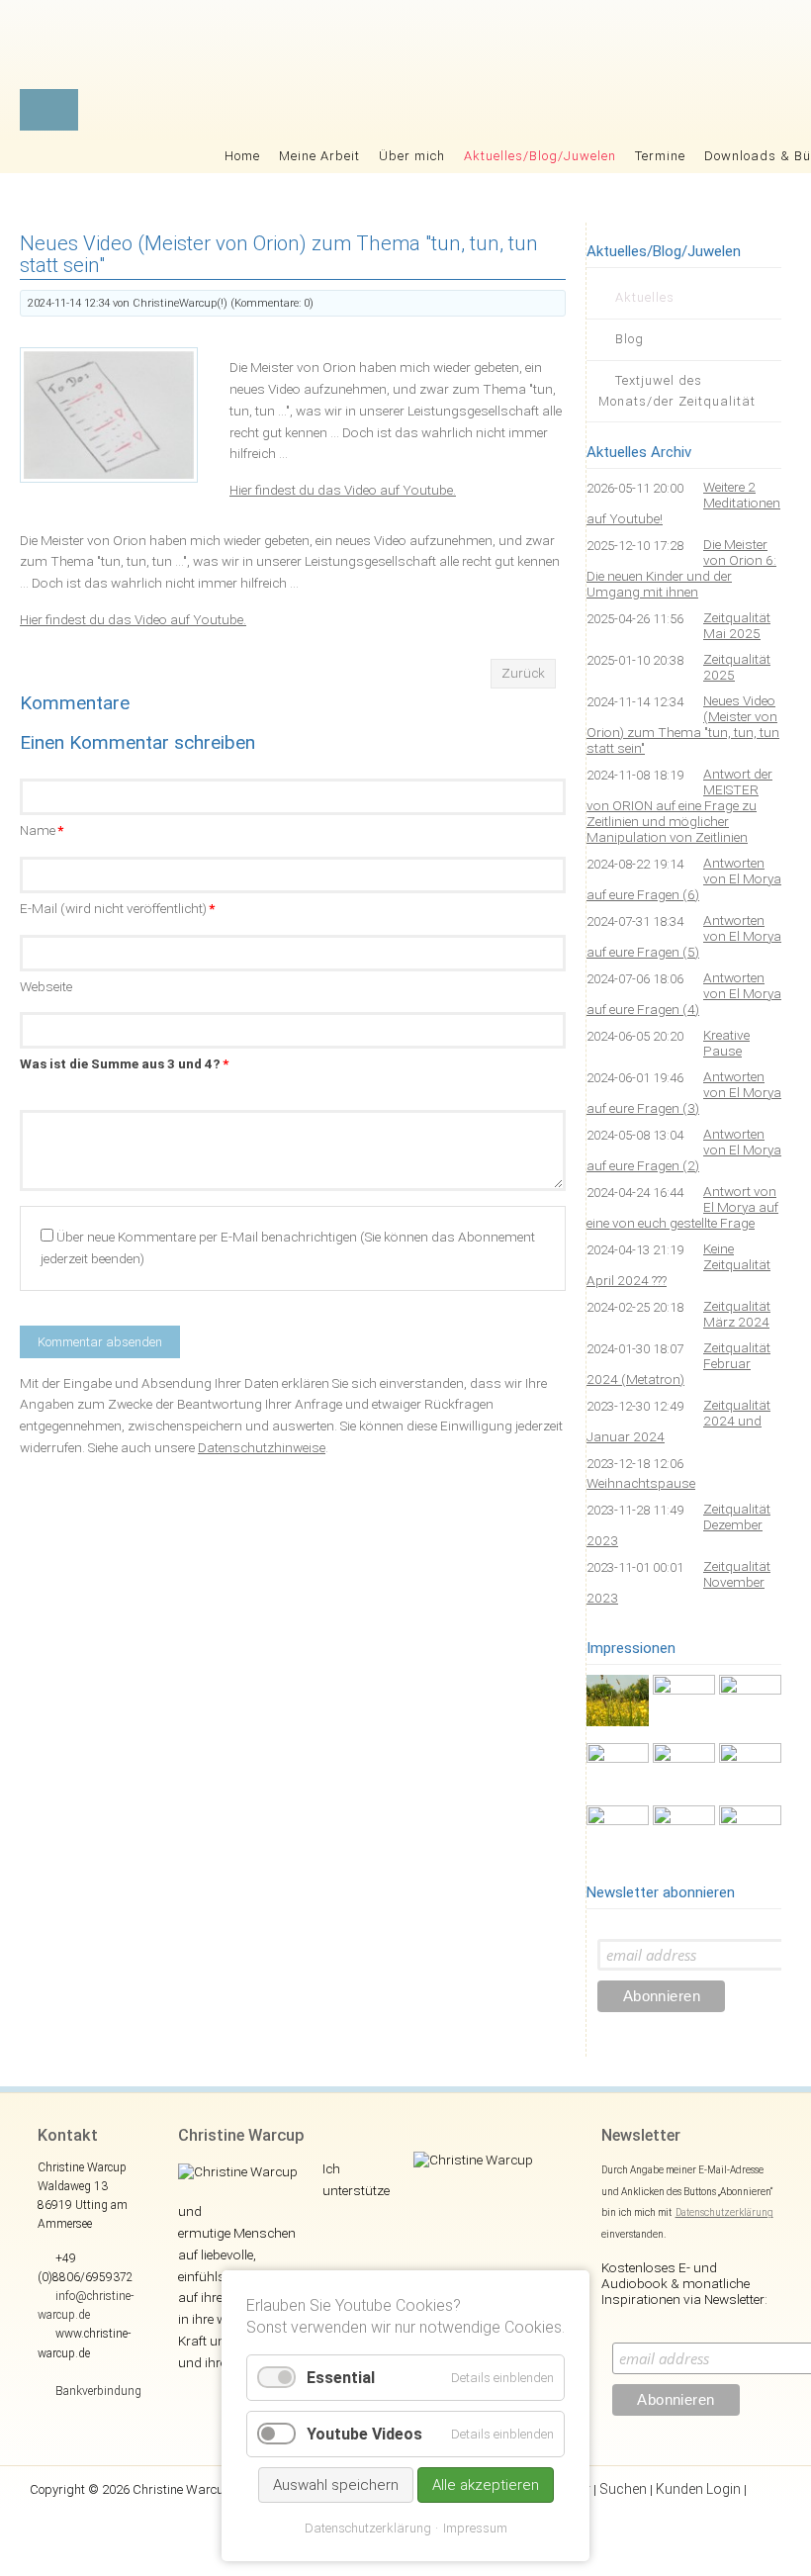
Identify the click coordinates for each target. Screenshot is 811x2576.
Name (42, 830)
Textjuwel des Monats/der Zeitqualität (677, 391)
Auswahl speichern (336, 2485)
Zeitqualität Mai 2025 (737, 625)
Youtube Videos (364, 2434)
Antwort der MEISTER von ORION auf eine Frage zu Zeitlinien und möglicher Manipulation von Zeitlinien (679, 805)
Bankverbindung (98, 2391)
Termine (660, 156)
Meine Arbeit (319, 156)
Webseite (46, 986)
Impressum (475, 2528)
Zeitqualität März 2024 (737, 1314)
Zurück (523, 673)
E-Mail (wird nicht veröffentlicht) (117, 908)
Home (242, 156)
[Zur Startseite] (564, 49)
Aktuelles (645, 297)
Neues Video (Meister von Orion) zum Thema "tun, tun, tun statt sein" (683, 724)
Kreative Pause (726, 1043)
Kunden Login (698, 2489)
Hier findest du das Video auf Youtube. (343, 490)
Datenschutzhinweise (262, 1447)
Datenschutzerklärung (724, 2212)
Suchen (623, 2489)
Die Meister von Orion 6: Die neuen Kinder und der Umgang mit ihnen (681, 568)
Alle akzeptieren (486, 2485)
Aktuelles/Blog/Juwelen (540, 156)
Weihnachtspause (641, 1483)
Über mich (412, 156)
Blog (630, 339)
